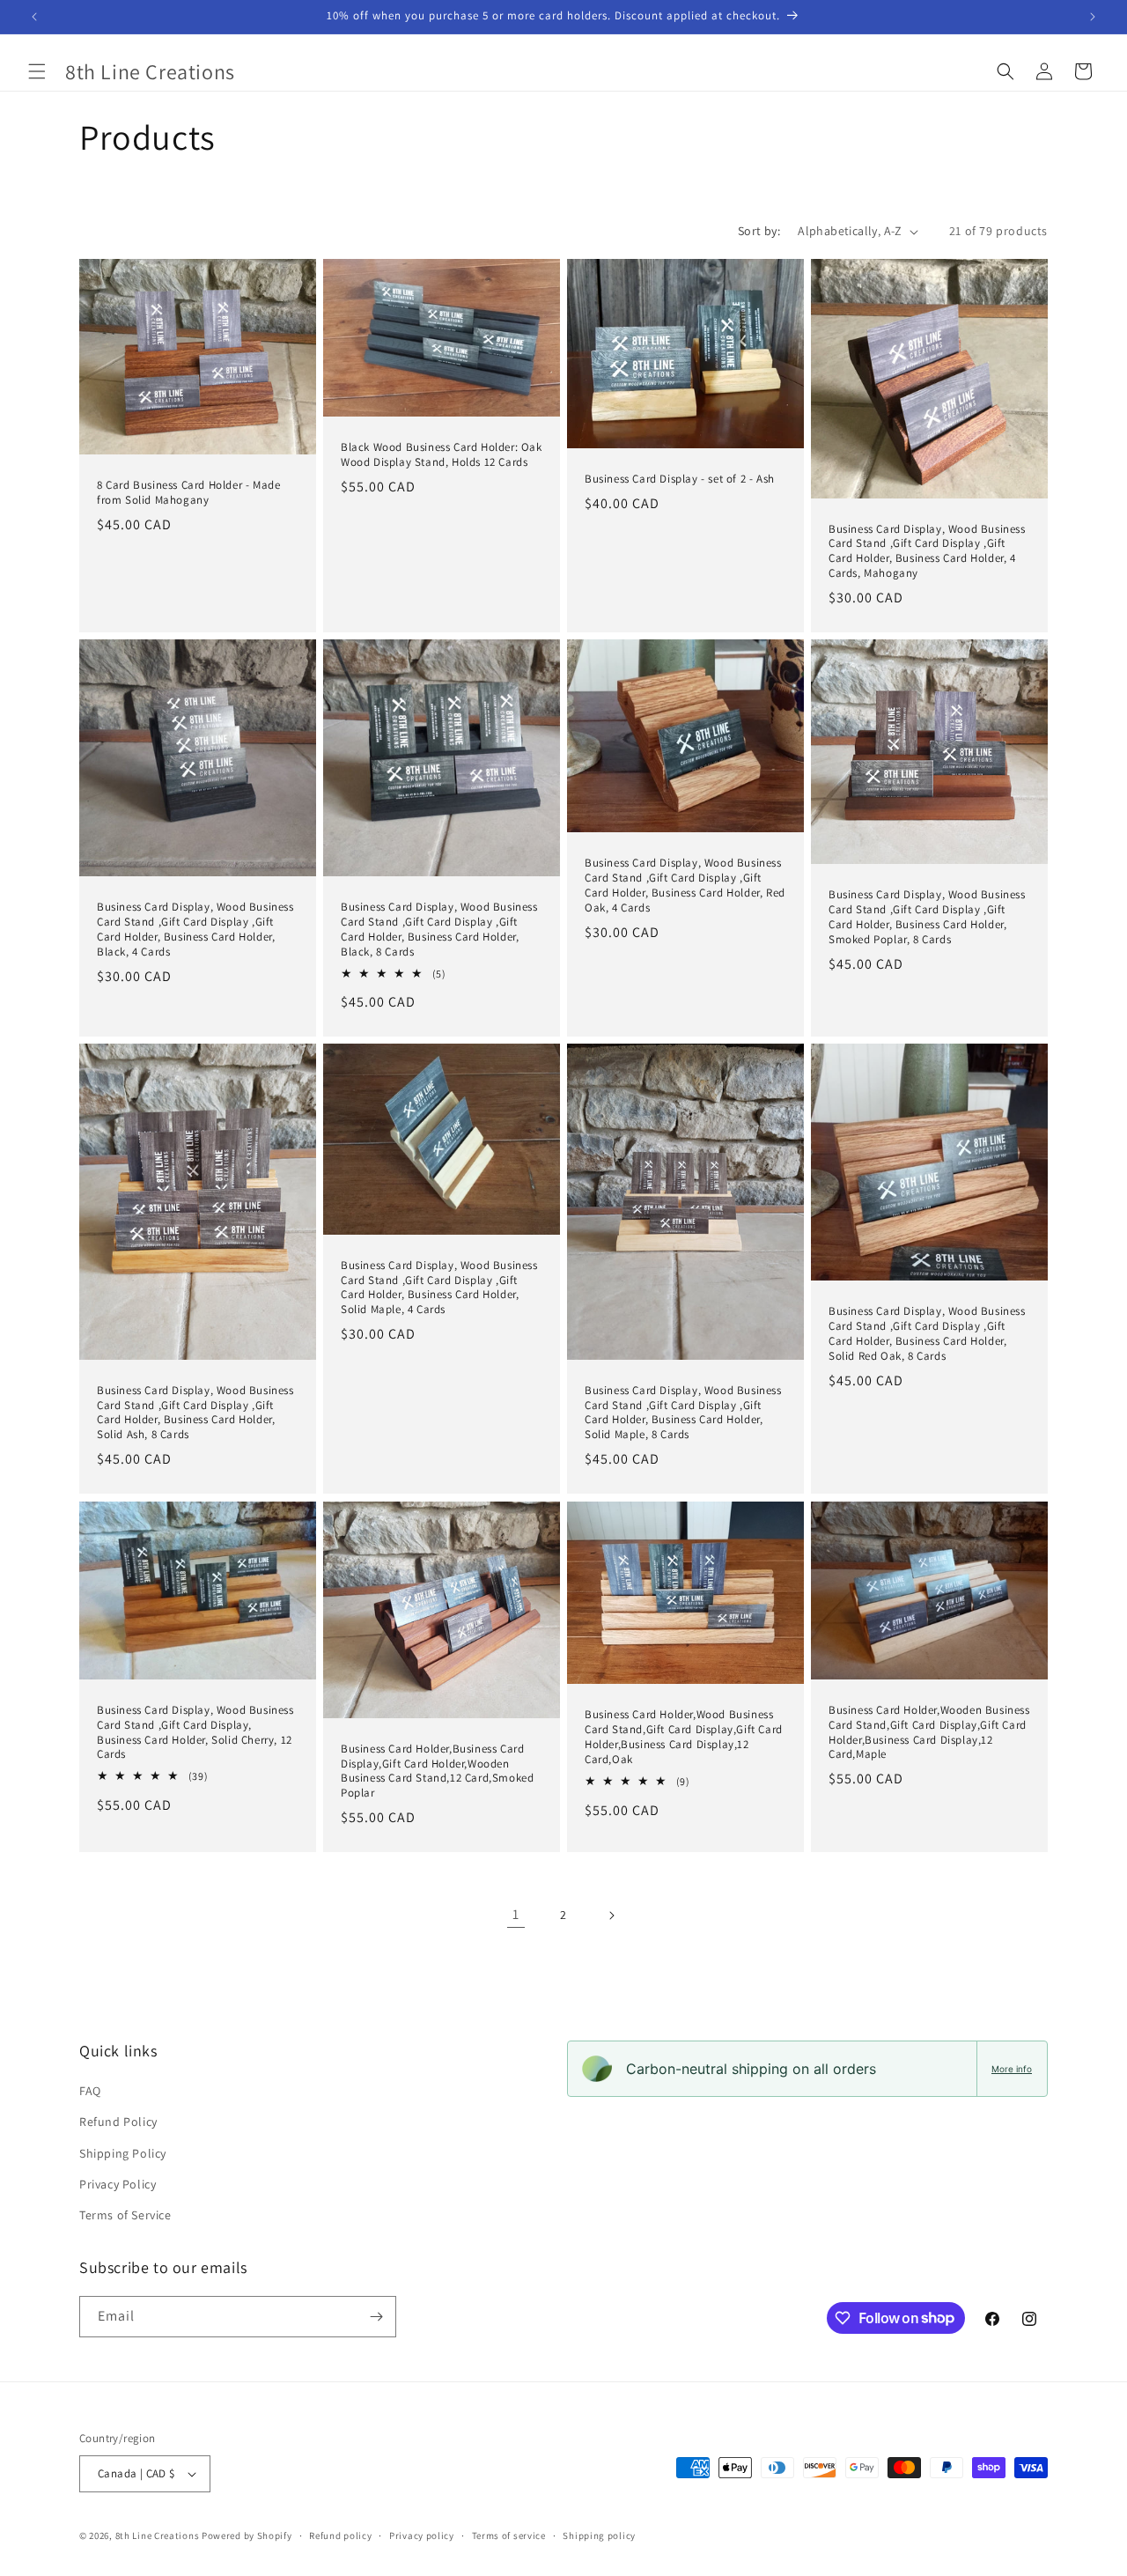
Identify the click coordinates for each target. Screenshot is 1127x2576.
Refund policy (340, 2535)
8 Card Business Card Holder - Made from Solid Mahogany (188, 493)
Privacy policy (422, 2535)
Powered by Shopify (247, 2535)
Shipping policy (599, 2535)
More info (1012, 2069)
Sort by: (759, 231)
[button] (37, 71)
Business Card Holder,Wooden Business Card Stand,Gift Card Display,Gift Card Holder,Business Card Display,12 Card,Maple (929, 1732)
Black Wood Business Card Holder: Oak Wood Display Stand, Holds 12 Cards (442, 455)
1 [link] (516, 1914)
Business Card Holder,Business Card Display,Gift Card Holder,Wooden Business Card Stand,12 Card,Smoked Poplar (437, 1771)
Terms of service (509, 2535)
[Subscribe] (376, 2317)
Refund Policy (118, 2122)
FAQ (90, 2091)
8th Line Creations (158, 2535)
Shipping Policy (123, 2153)
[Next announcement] (1093, 17)
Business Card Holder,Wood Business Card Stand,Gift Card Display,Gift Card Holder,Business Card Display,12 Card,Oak (684, 1737)
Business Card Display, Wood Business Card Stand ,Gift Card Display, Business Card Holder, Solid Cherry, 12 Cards (195, 1732)
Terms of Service (125, 2215)
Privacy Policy (118, 2184)
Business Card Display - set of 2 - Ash (680, 479)
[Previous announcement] (34, 17)
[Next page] (611, 1915)
